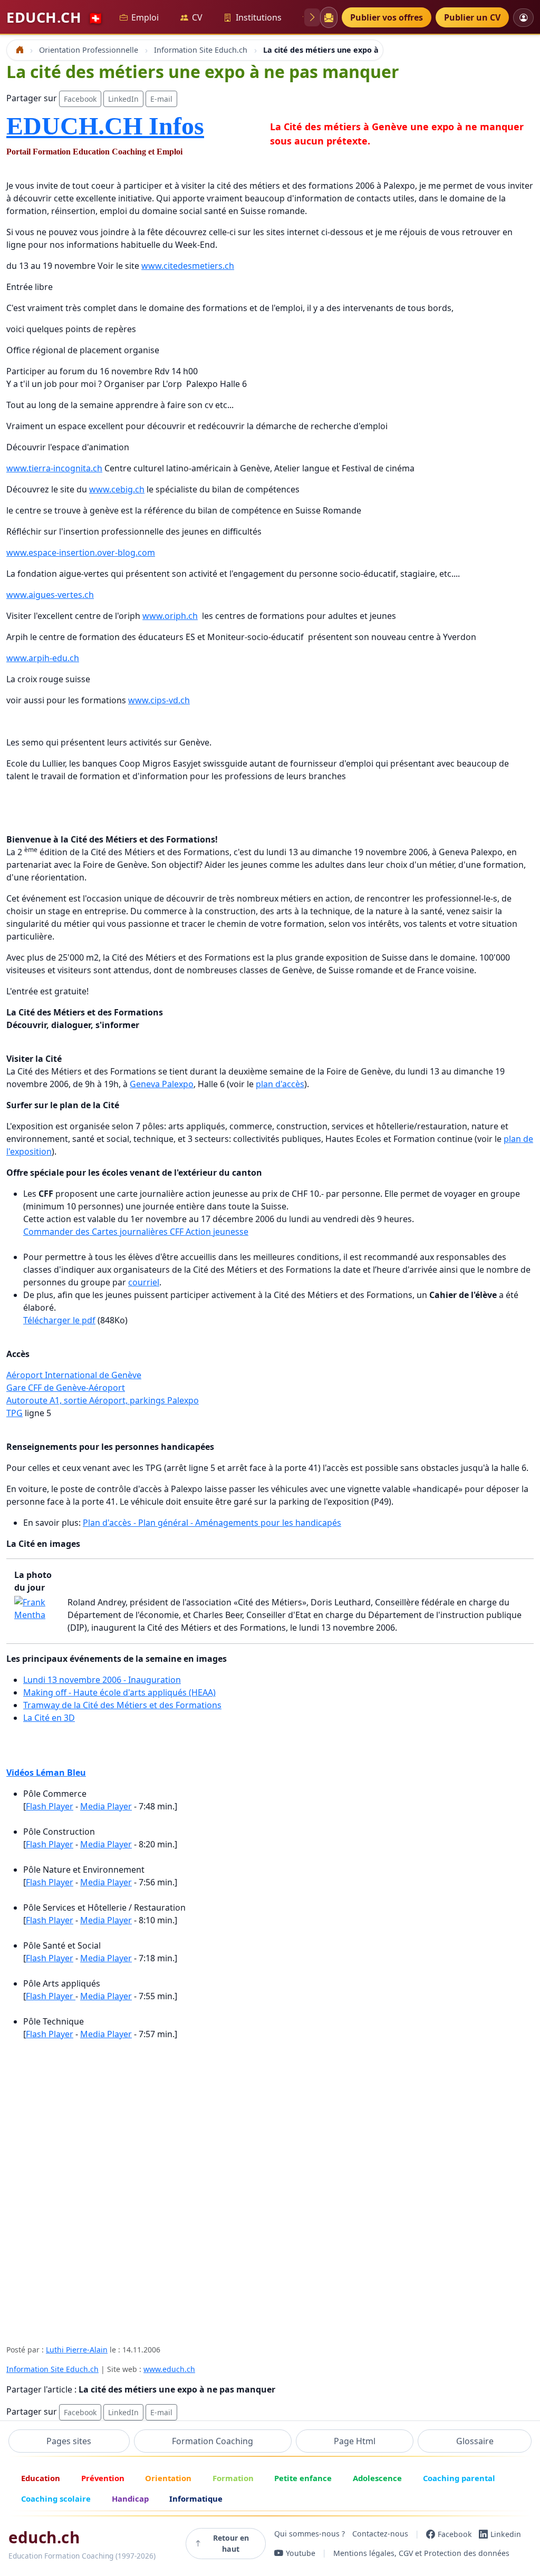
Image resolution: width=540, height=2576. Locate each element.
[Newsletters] (329, 17)
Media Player (106, 1806)
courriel (144, 1282)
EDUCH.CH (55, 17)
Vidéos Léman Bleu (46, 1773)
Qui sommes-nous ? (310, 2534)
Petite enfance (303, 2478)
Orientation (168, 2478)
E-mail (161, 99)
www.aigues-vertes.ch (50, 595)
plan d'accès (280, 1084)
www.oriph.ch (170, 616)
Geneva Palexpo (162, 1084)
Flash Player (50, 1806)
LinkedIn (123, 99)
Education (41, 2478)
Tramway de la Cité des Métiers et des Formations (122, 1705)
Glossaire (475, 2441)
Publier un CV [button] (472, 17)
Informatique (196, 2498)
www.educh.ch (169, 2369)
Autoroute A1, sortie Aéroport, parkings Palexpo (103, 1400)
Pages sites (69, 2441)
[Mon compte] (523, 18)
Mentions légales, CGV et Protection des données (421, 2553)
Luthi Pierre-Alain (77, 2350)
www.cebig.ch (117, 489)
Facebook (80, 99)
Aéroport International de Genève (74, 1375)
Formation (233, 2478)
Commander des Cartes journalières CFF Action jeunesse (136, 1232)
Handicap (130, 2498)
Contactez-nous (380, 2534)
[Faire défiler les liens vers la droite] (312, 17)
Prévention (103, 2478)
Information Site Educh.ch (52, 2369)
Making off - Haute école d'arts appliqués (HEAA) (119, 1692)
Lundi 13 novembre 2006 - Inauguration (102, 1680)
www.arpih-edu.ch (43, 658)
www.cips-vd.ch (159, 700)
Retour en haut (231, 2543)
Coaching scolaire (56, 2498)
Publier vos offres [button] (387, 17)
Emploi (145, 17)
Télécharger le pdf (59, 1320)
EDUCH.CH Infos (105, 126)
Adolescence (377, 2478)
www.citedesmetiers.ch (188, 266)
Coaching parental (459, 2478)
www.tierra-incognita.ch (54, 468)
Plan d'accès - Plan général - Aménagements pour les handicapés (212, 1523)
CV (197, 17)
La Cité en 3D (49, 1718)
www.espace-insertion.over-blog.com (81, 553)
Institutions (259, 17)
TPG (15, 1413)
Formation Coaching (213, 2441)
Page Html (355, 2441)
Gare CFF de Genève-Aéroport (66, 1388)
